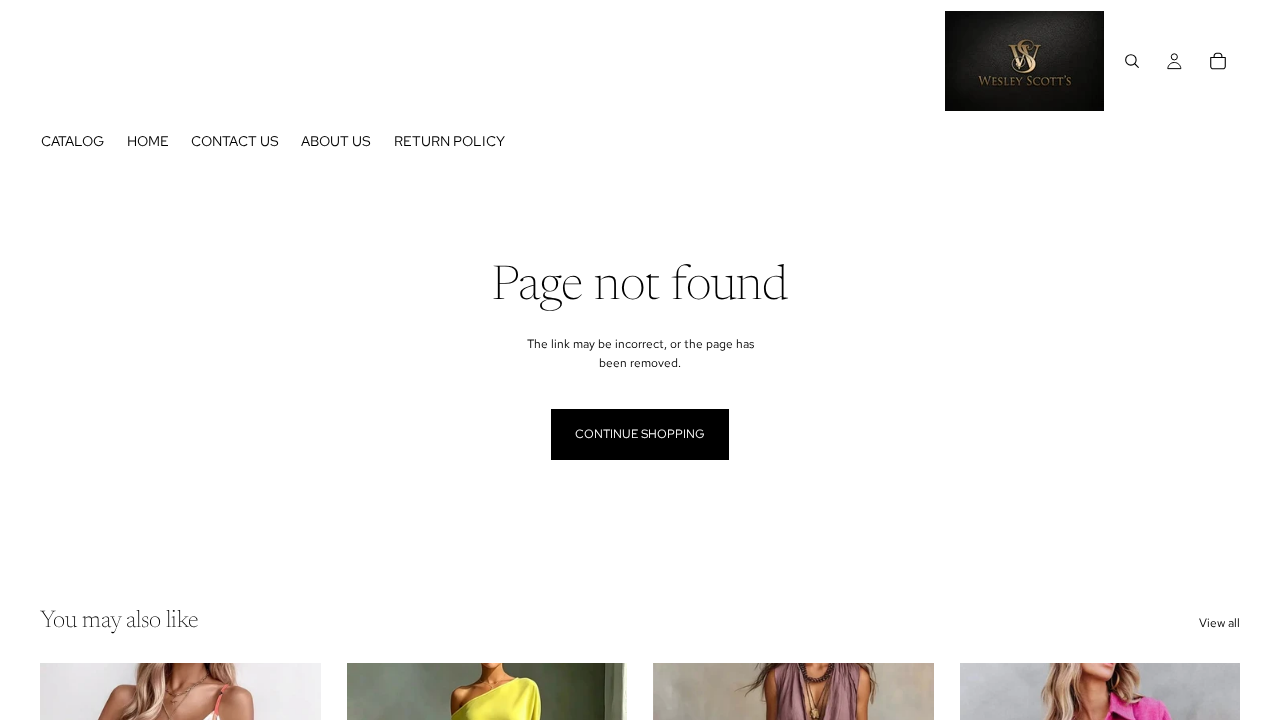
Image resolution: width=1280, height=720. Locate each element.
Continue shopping (640, 434)
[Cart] (1218, 61)
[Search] (1132, 61)
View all (1219, 623)
